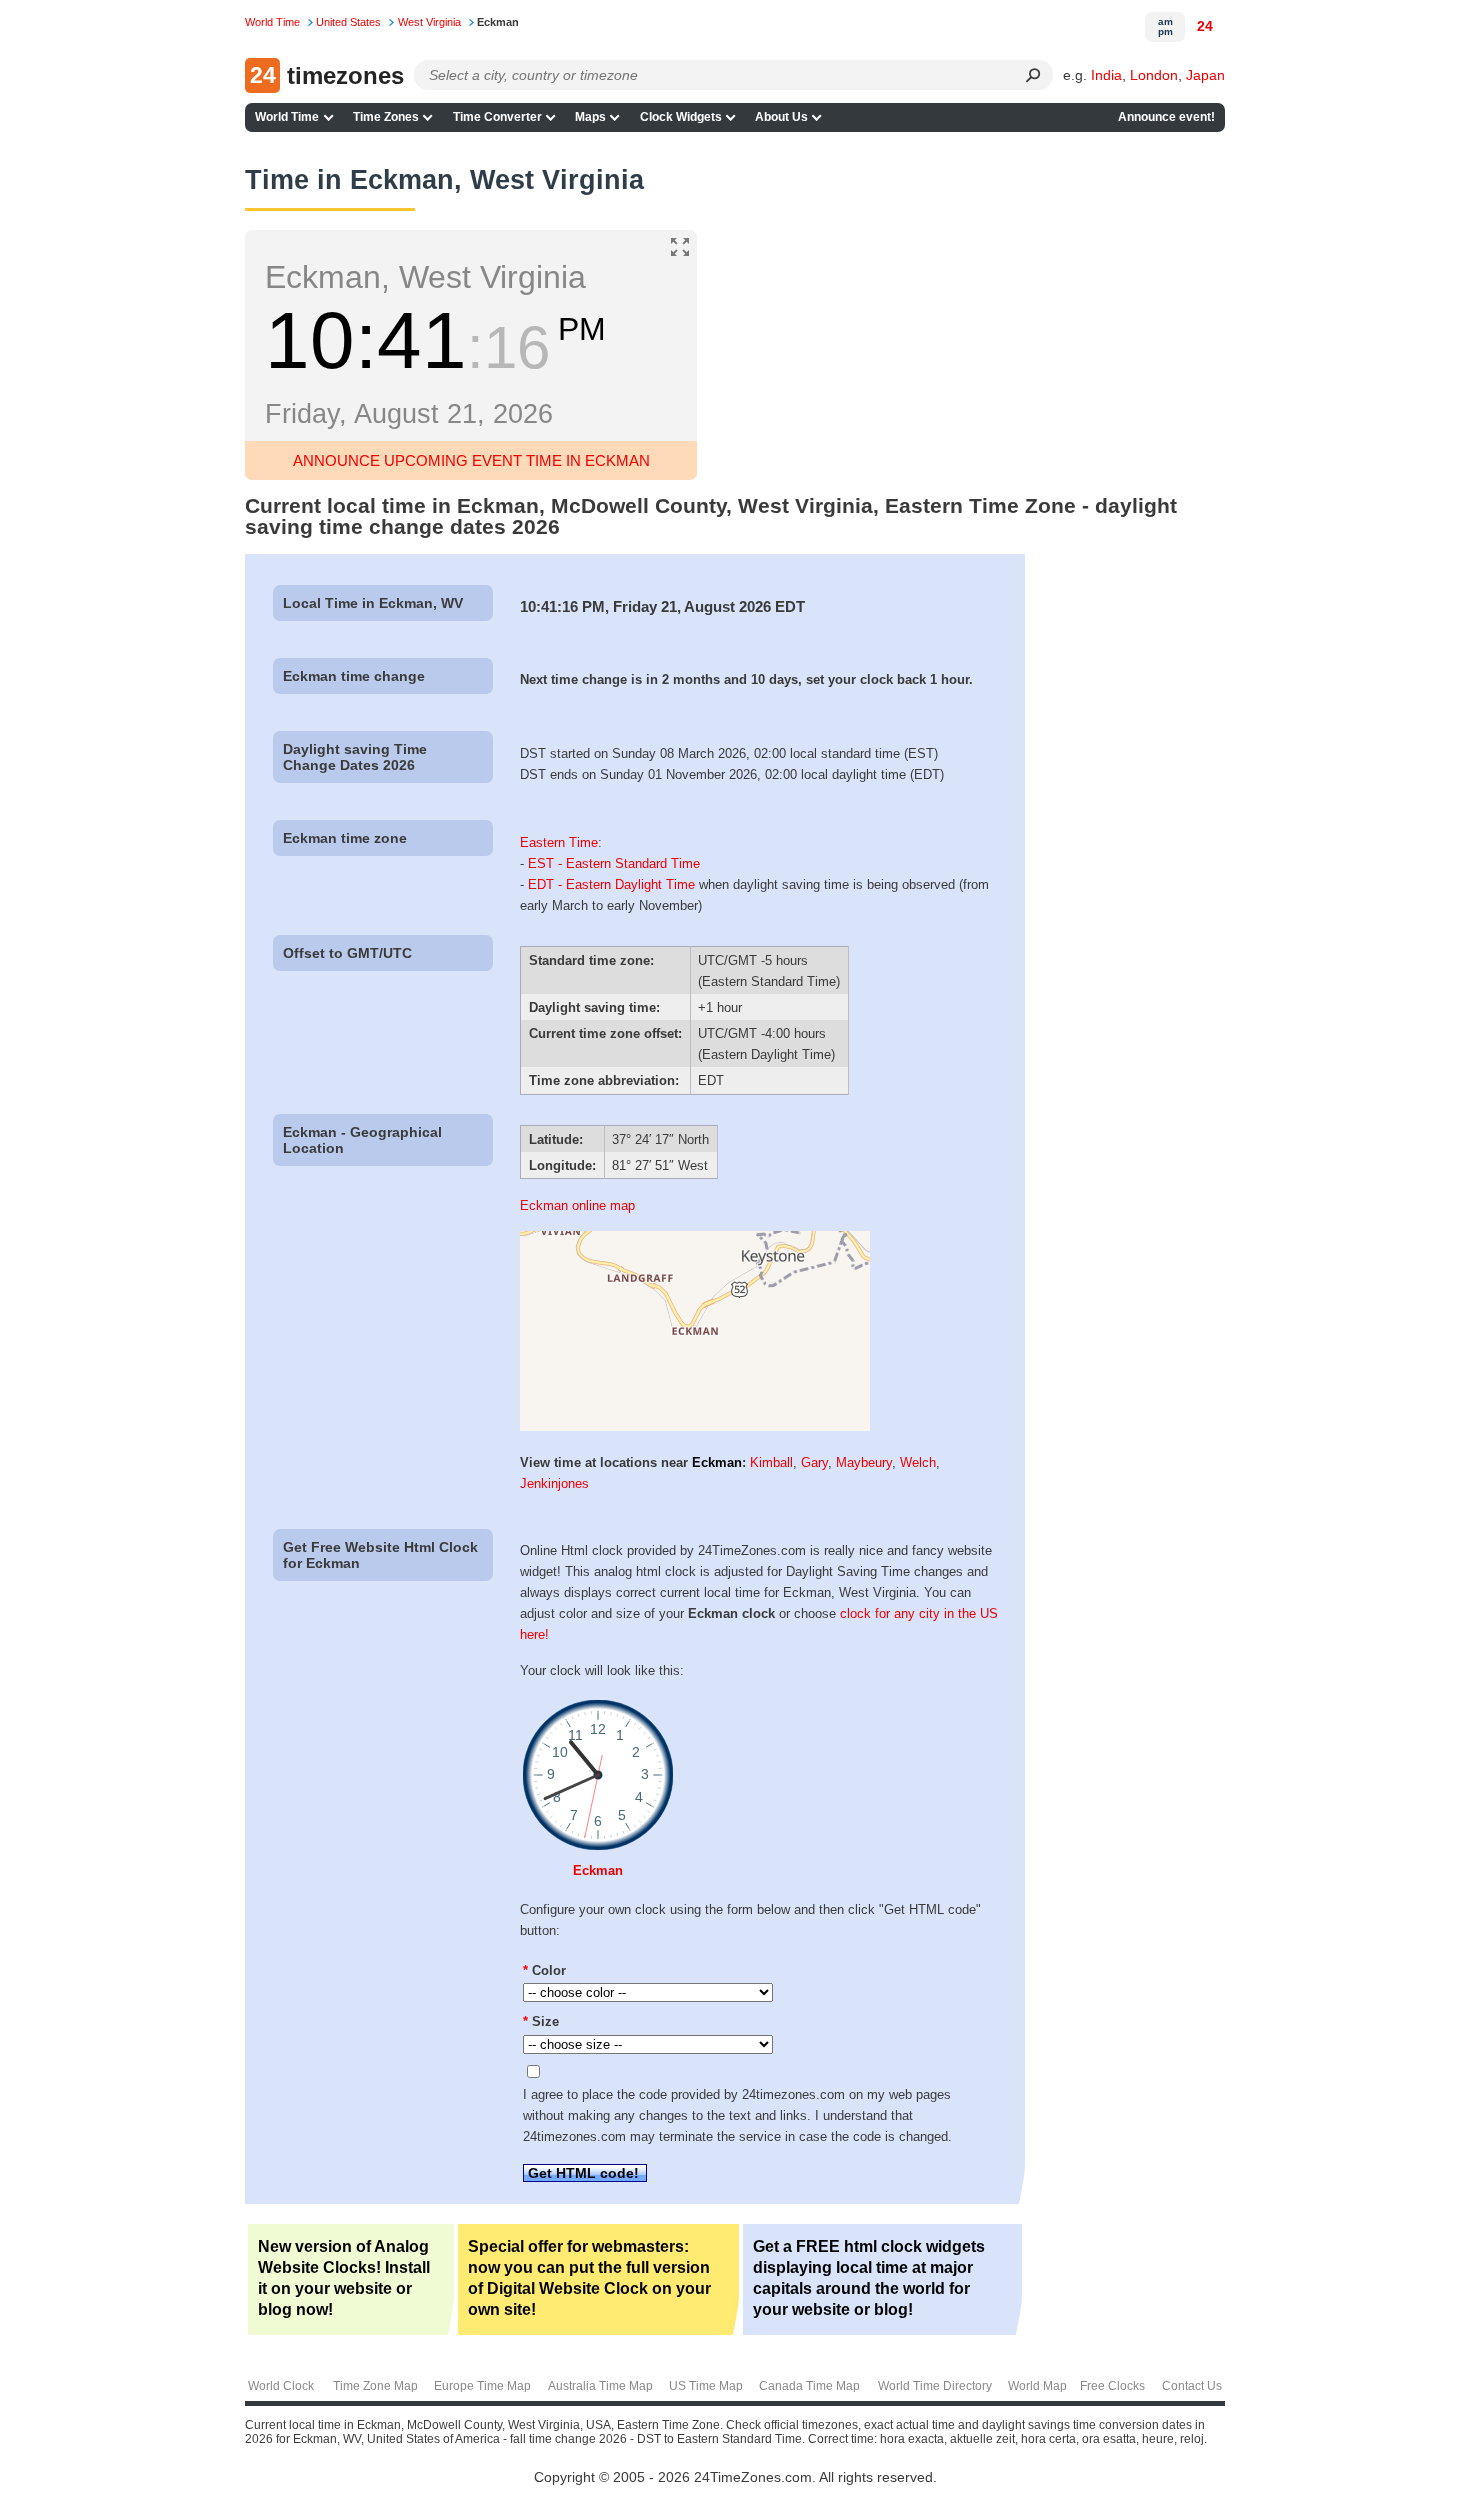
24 (1205, 26)
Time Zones (386, 117)
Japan (1205, 75)
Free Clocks (1112, 2386)
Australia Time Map (600, 2386)
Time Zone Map (375, 2386)
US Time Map (706, 2386)
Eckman (717, 1462)
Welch (918, 1462)
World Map (1037, 2386)
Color (544, 1970)
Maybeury (864, 1462)
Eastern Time (559, 842)
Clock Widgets (681, 117)
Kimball (771, 1462)
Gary (814, 1462)
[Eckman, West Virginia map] (695, 1426)
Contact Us (1192, 2386)
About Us (781, 117)
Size (541, 2021)
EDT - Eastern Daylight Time (611, 884)
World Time (287, 117)
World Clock (281, 2386)
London (1154, 75)
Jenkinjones (554, 1483)
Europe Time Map (482, 2386)
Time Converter (497, 117)
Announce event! (1166, 117)
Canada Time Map (809, 2386)
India (1106, 75)
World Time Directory (935, 2386)
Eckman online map (577, 1205)
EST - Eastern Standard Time (614, 863)
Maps (590, 117)
